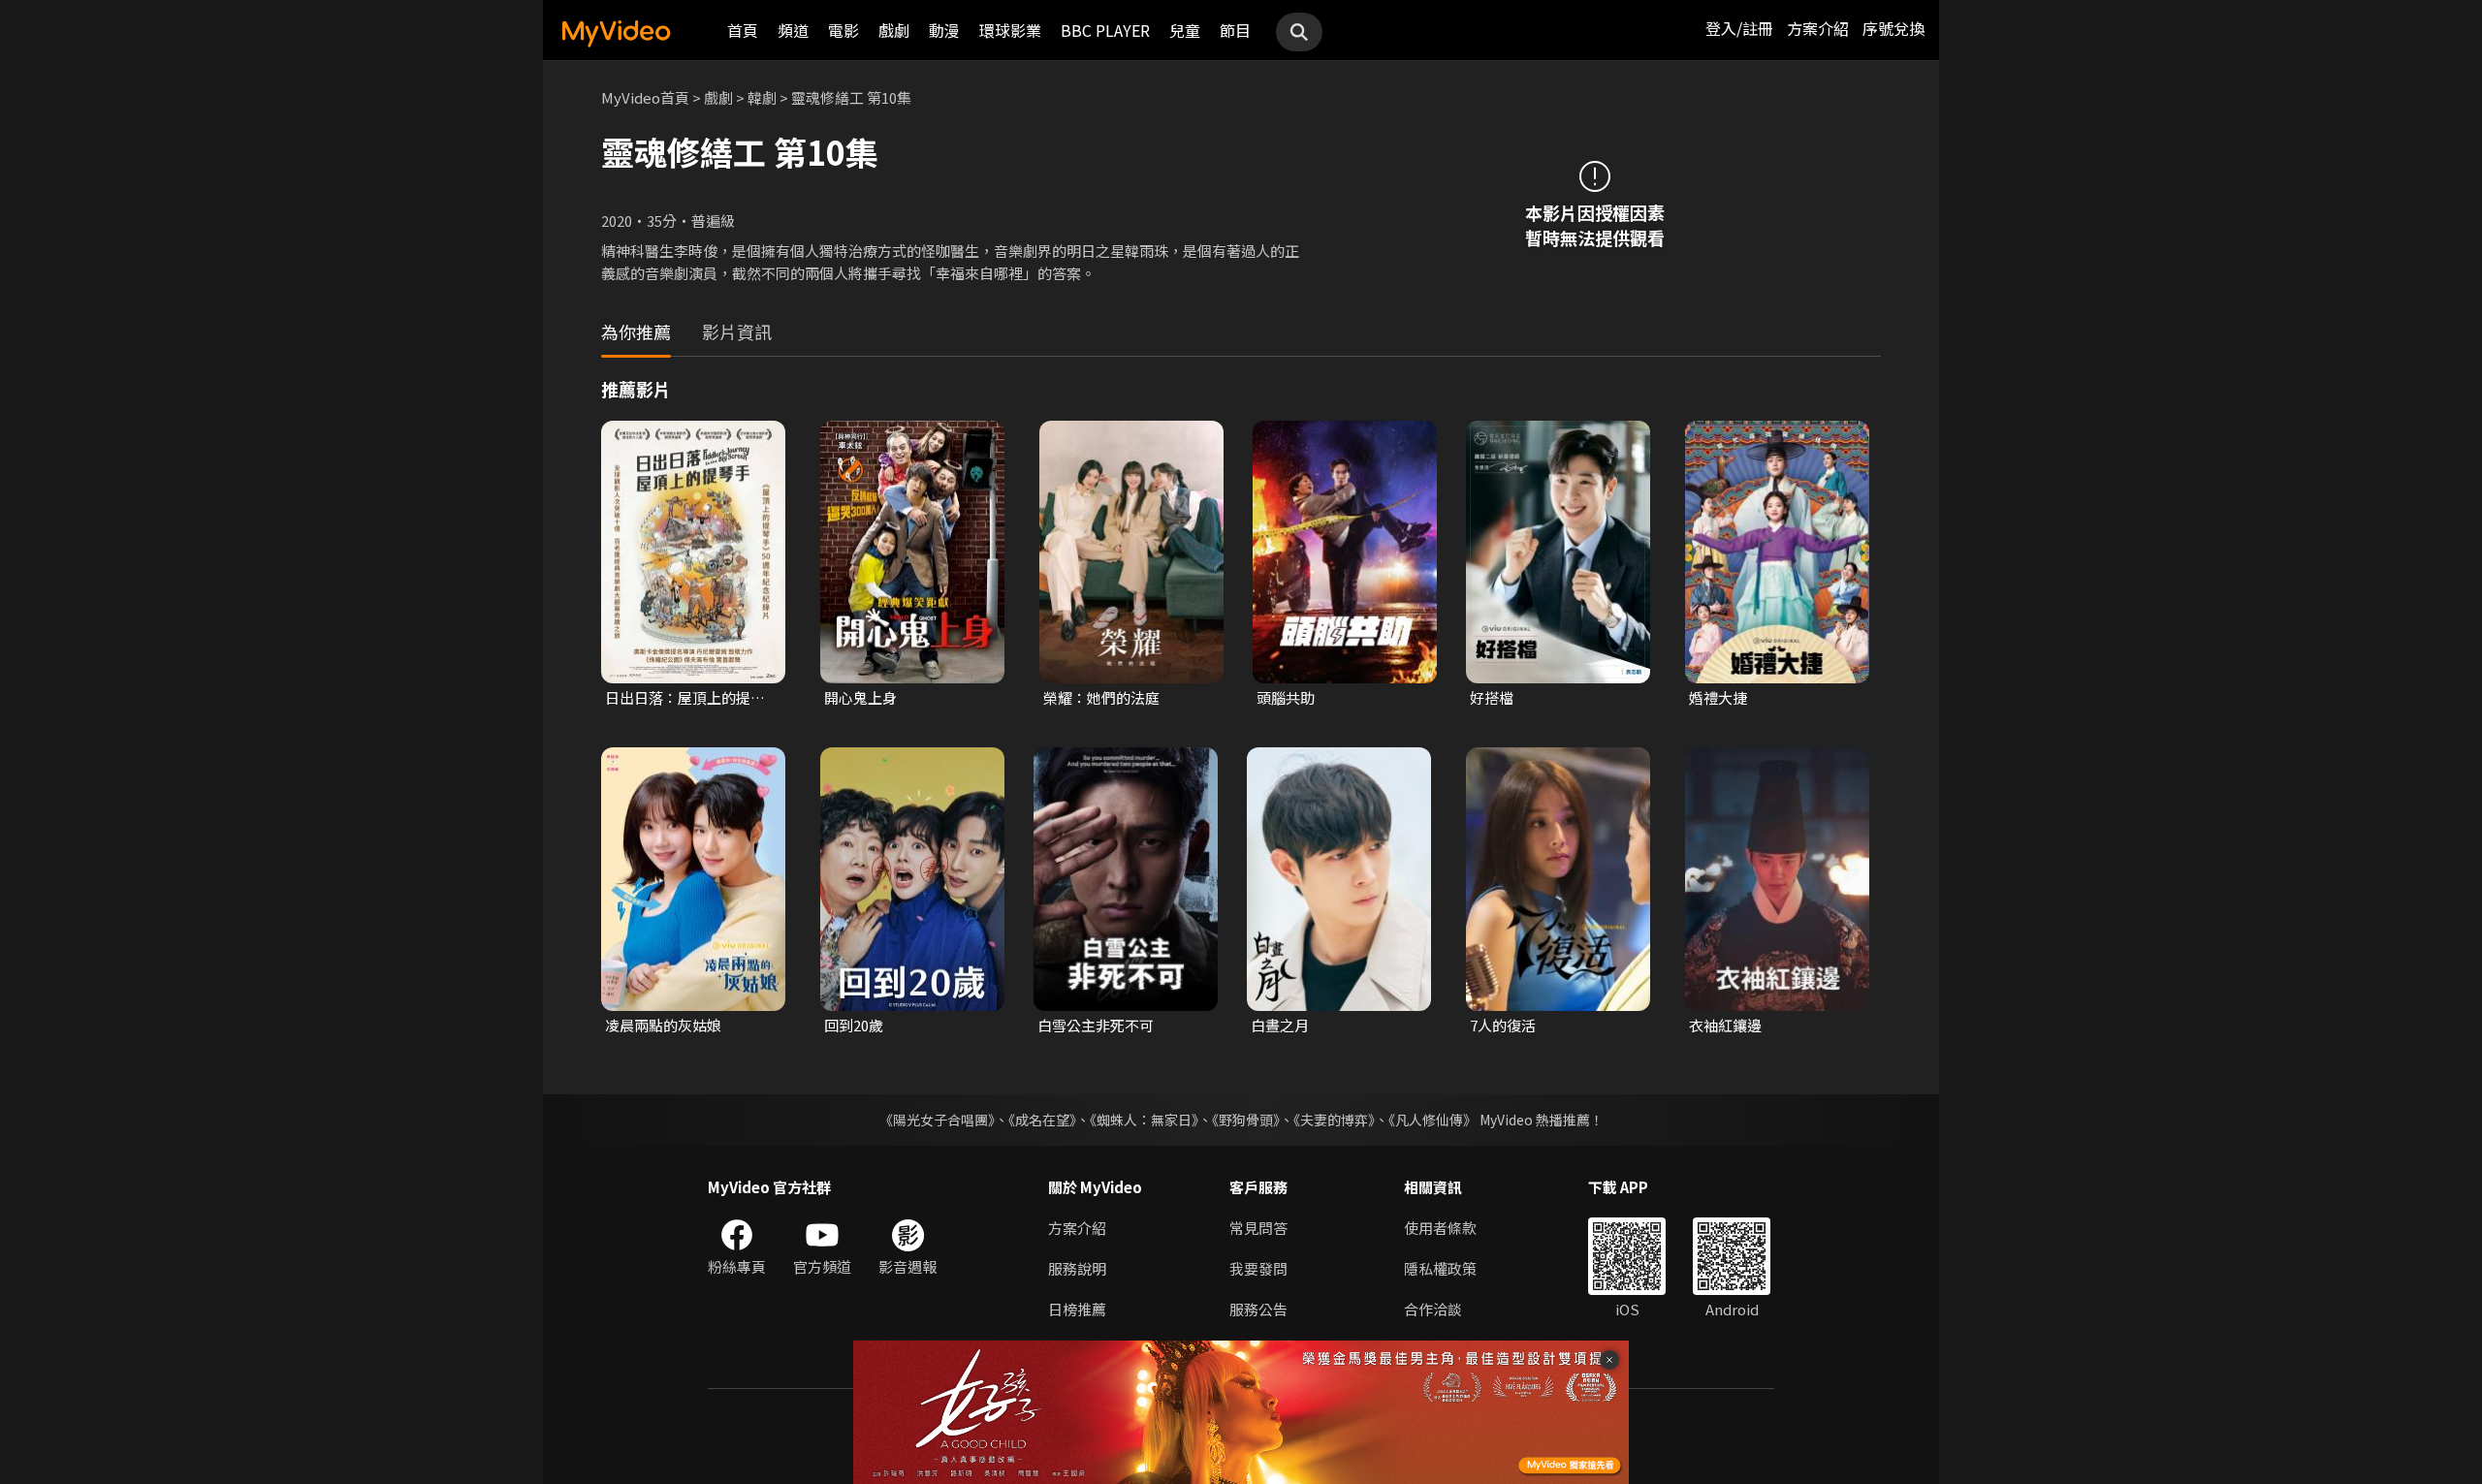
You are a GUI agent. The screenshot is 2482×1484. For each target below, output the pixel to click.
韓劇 (762, 97)
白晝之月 (1280, 1025)
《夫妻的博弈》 (1334, 1120)
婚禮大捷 (1718, 697)
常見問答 (1258, 1228)
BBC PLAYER (1105, 30)
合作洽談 (1433, 1309)
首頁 (743, 30)
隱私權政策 (1440, 1268)
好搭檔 (1492, 697)
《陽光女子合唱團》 (937, 1120)
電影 (843, 30)
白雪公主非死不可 (1096, 1025)
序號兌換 (1893, 28)
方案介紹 (1818, 28)
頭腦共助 (1286, 697)
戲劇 (894, 30)
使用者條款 (1440, 1228)
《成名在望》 (1042, 1120)
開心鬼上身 (860, 697)
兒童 (1185, 30)
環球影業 (1010, 30)
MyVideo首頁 (645, 97)
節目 (1235, 30)
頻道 (793, 30)
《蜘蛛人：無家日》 (1144, 1120)
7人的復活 (1503, 1025)
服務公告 (1258, 1309)
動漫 (944, 30)
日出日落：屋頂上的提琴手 (685, 698)
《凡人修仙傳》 (1432, 1120)
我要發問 (1258, 1268)
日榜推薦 (1077, 1309)
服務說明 (1077, 1268)
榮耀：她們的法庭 (1101, 697)
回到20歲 (854, 1025)
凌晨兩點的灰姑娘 (663, 1025)
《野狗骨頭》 (1246, 1120)
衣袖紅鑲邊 (1725, 1025)
